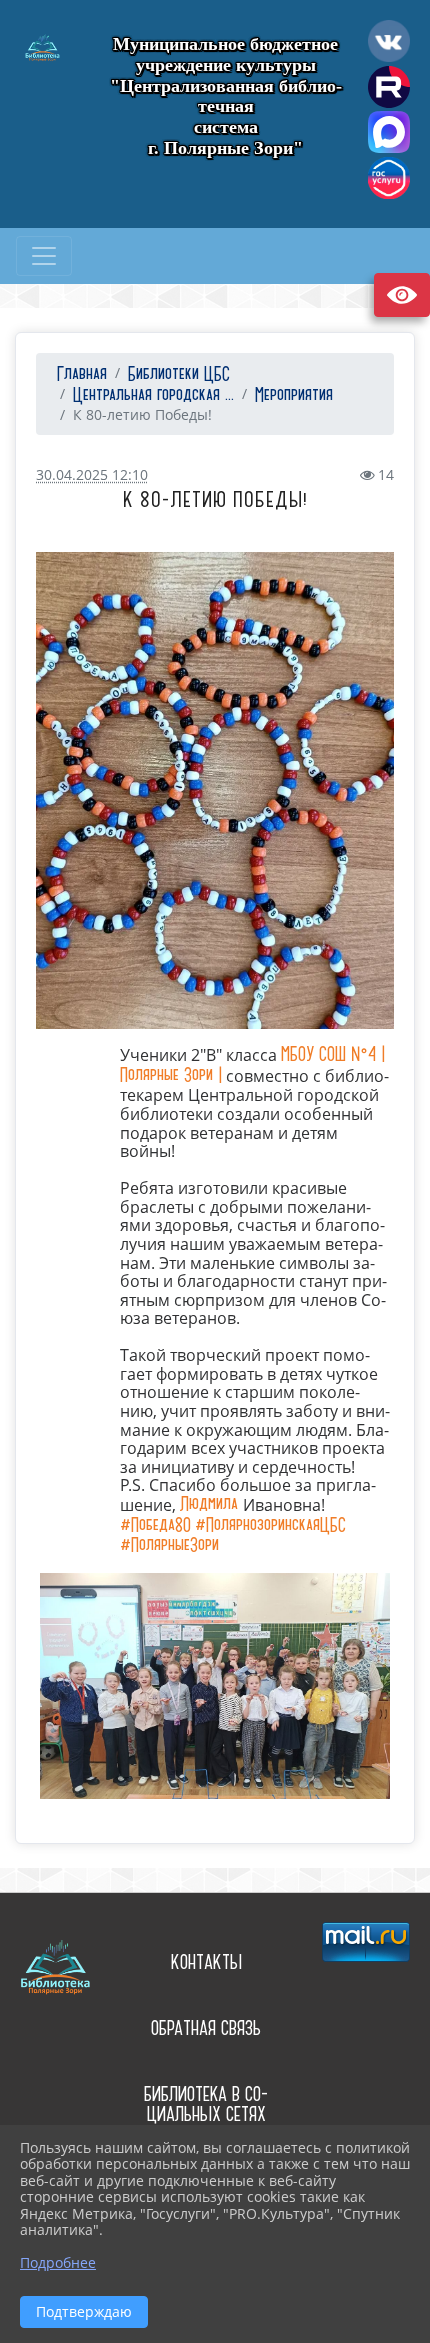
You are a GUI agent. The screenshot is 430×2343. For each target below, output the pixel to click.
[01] (215, 790)
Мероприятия (294, 395)
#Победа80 (155, 1525)
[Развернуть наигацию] (44, 256)
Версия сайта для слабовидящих (402, 295)
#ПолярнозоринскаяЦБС (270, 1525)
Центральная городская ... (153, 395)
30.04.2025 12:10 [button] (92, 474)
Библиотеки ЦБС (179, 374)
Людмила (211, 1504)
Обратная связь (206, 2028)
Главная (79, 374)
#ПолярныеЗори (169, 1545)
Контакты (206, 1962)
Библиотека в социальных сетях (206, 2105)
